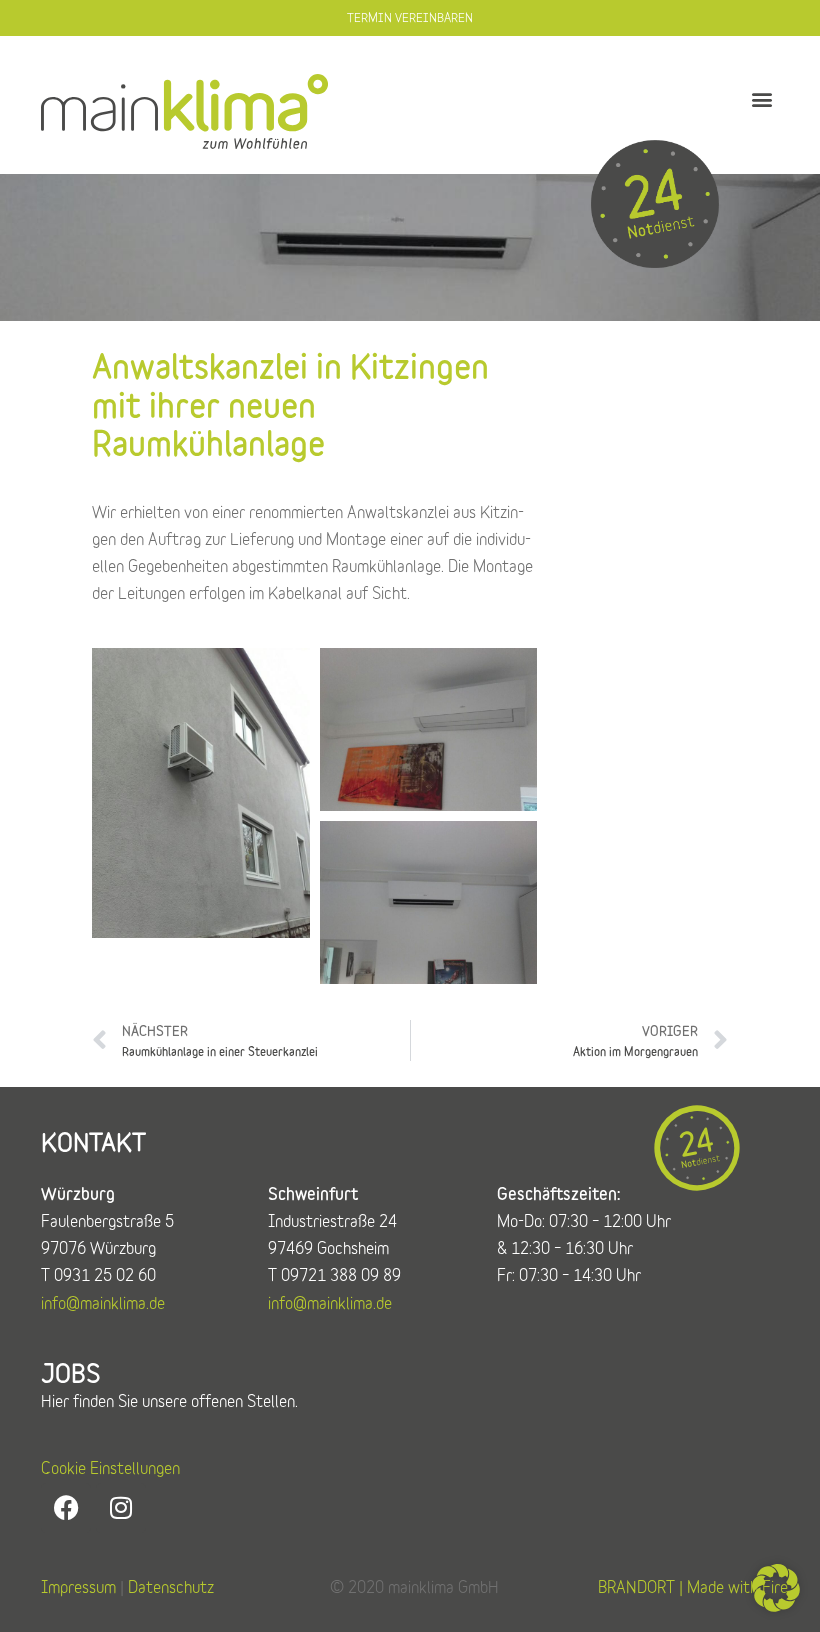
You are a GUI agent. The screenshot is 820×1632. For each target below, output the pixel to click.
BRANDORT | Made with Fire (693, 1587)
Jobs (71, 1373)
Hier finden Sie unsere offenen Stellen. (169, 1401)
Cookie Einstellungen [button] (110, 1468)
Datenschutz (171, 1587)
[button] (762, 99)
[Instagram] (121, 1508)
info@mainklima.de (103, 1303)
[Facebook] (66, 1508)
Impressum (78, 1587)
